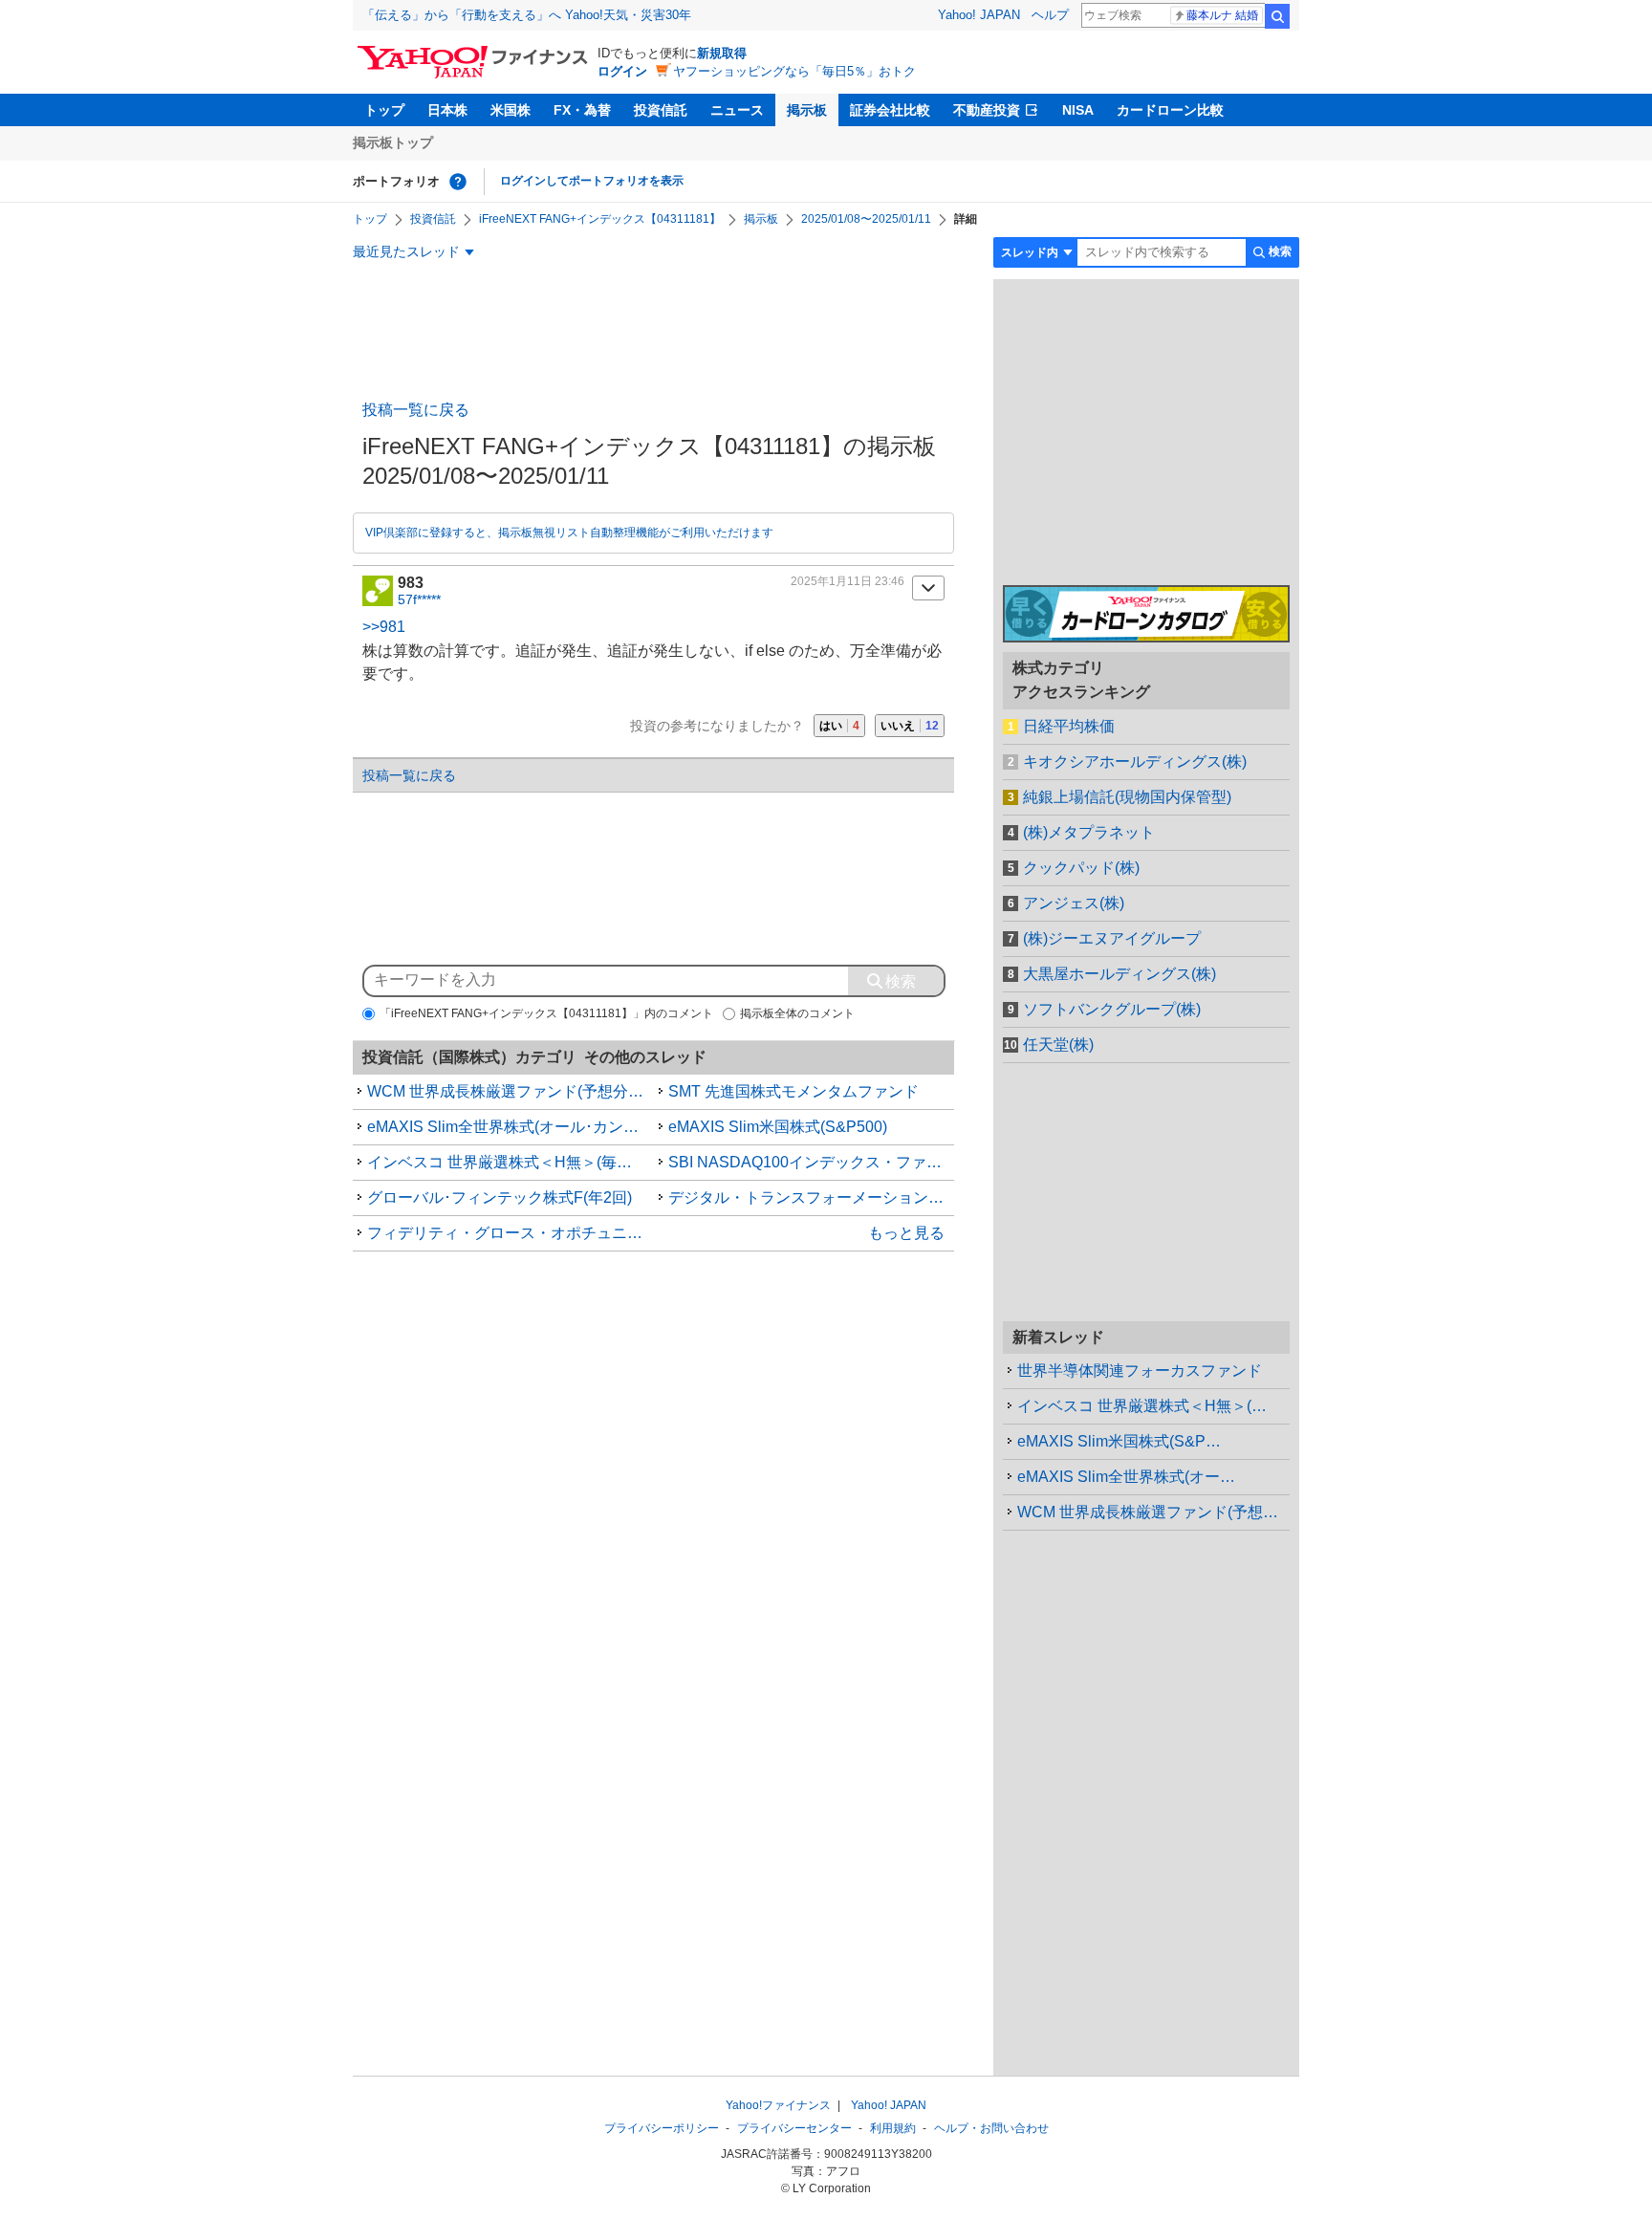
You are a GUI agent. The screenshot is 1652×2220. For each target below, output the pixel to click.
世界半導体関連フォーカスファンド (1140, 1371)
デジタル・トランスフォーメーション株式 (812, 1197)
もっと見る (906, 1233)
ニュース (737, 110)
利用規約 (893, 2128)
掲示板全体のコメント (797, 1013)
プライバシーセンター (794, 2128)
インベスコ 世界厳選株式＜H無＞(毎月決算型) (511, 1162)
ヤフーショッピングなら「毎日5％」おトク (794, 71)
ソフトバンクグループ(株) (1112, 1009)
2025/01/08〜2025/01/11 (866, 219)
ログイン (622, 71)
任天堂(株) (1058, 1045)
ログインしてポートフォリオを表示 (592, 181)
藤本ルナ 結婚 (1222, 15)
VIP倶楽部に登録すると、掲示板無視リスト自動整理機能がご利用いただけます (569, 533)
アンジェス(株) (1074, 903)
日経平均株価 (1069, 726)
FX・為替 (582, 110)
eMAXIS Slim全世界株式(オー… (1126, 1477)
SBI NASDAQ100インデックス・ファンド (812, 1162)
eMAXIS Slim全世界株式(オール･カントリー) (511, 1127)
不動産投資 (987, 110)
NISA (1078, 110)
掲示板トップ (393, 142)
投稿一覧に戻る (416, 410)
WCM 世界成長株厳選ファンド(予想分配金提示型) (511, 1091)
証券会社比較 (890, 110)
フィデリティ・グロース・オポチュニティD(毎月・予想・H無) (511, 1233)
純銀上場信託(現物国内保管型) (1127, 797)
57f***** (419, 599)
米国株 (511, 110)
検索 (1277, 16)
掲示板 (807, 110)
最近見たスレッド (406, 251)
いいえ (910, 726)
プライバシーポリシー (662, 2128)
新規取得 (722, 53)
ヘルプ (1050, 15)
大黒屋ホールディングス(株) (1119, 974)
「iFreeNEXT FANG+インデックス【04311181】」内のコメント (546, 1013)
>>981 (384, 627)
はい (839, 726)
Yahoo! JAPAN (979, 15)
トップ (384, 110)
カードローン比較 (1170, 110)
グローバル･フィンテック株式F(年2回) (500, 1197)
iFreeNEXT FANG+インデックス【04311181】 (600, 219)
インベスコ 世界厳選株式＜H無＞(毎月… (1153, 1406)
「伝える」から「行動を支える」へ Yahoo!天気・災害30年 (527, 15)
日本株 (447, 110)
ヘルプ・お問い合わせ (991, 2128)
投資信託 (661, 110)
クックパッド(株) (1081, 868)
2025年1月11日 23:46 (848, 581)
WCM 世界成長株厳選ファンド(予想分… (1153, 1512)
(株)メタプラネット (1089, 832)
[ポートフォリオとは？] (458, 182)
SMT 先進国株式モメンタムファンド (793, 1091)
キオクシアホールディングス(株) (1135, 762)
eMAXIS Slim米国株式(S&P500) (778, 1127)
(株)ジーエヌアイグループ (1112, 938)
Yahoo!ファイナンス (778, 2105)
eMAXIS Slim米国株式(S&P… (1119, 1441)
